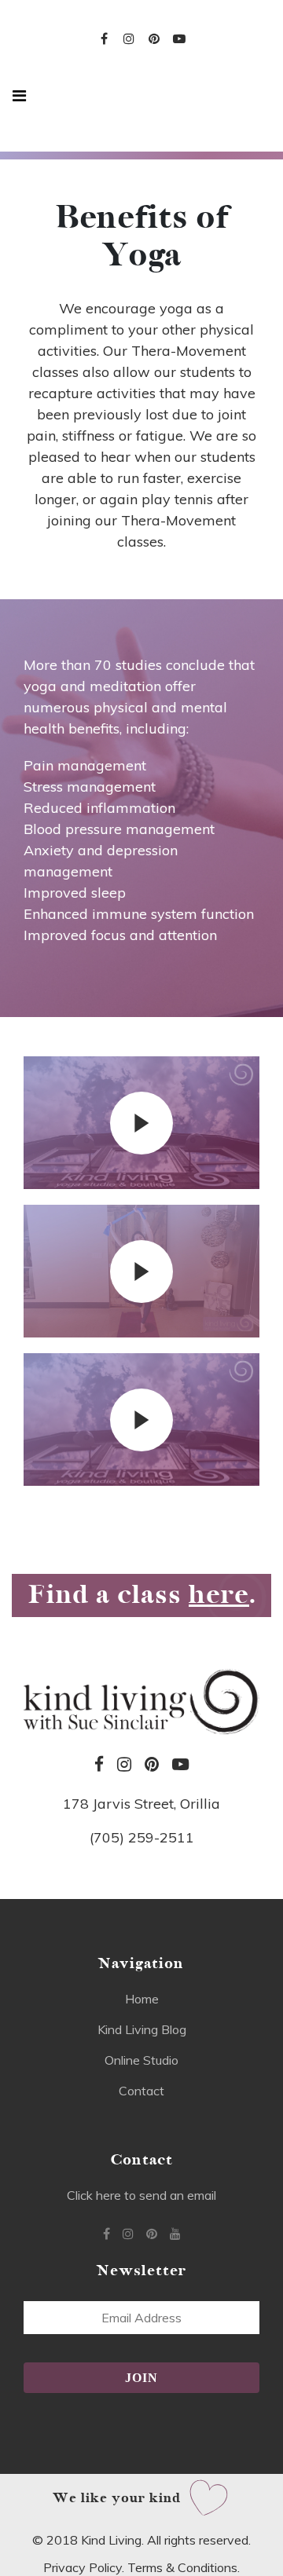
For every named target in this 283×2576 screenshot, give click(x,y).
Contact (141, 2091)
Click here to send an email (141, 2195)
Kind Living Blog (142, 2029)
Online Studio (141, 2060)
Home (142, 1999)
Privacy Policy (83, 2567)
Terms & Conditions (182, 2567)
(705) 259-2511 (142, 1837)
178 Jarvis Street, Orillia (141, 1804)
